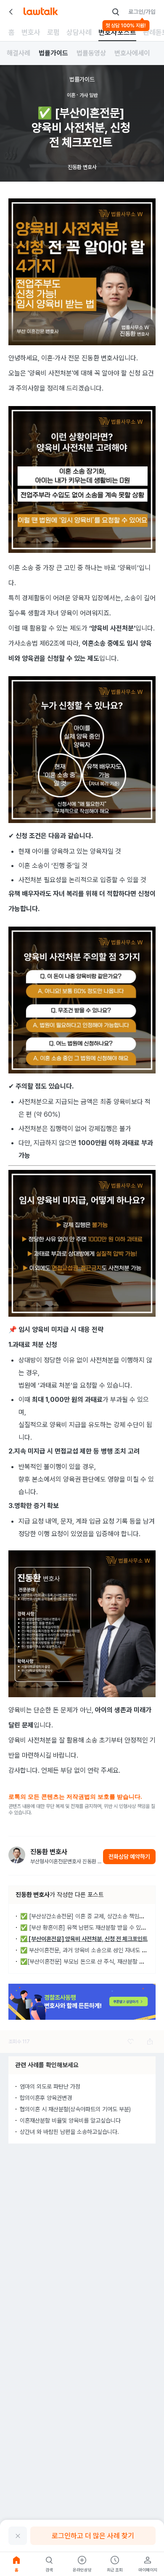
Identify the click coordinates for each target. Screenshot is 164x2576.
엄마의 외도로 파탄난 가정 (50, 2086)
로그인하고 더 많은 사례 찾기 (93, 2536)
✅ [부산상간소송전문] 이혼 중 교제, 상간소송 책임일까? (86, 1916)
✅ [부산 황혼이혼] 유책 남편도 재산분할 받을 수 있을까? (87, 1927)
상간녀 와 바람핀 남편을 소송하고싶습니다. (69, 2132)
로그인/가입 (142, 12)
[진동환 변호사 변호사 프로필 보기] (17, 1855)
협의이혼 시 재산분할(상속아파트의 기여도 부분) (75, 2109)
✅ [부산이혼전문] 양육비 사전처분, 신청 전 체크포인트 (84, 1939)
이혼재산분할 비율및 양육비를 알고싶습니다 (70, 2120)
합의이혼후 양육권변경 (46, 2098)
